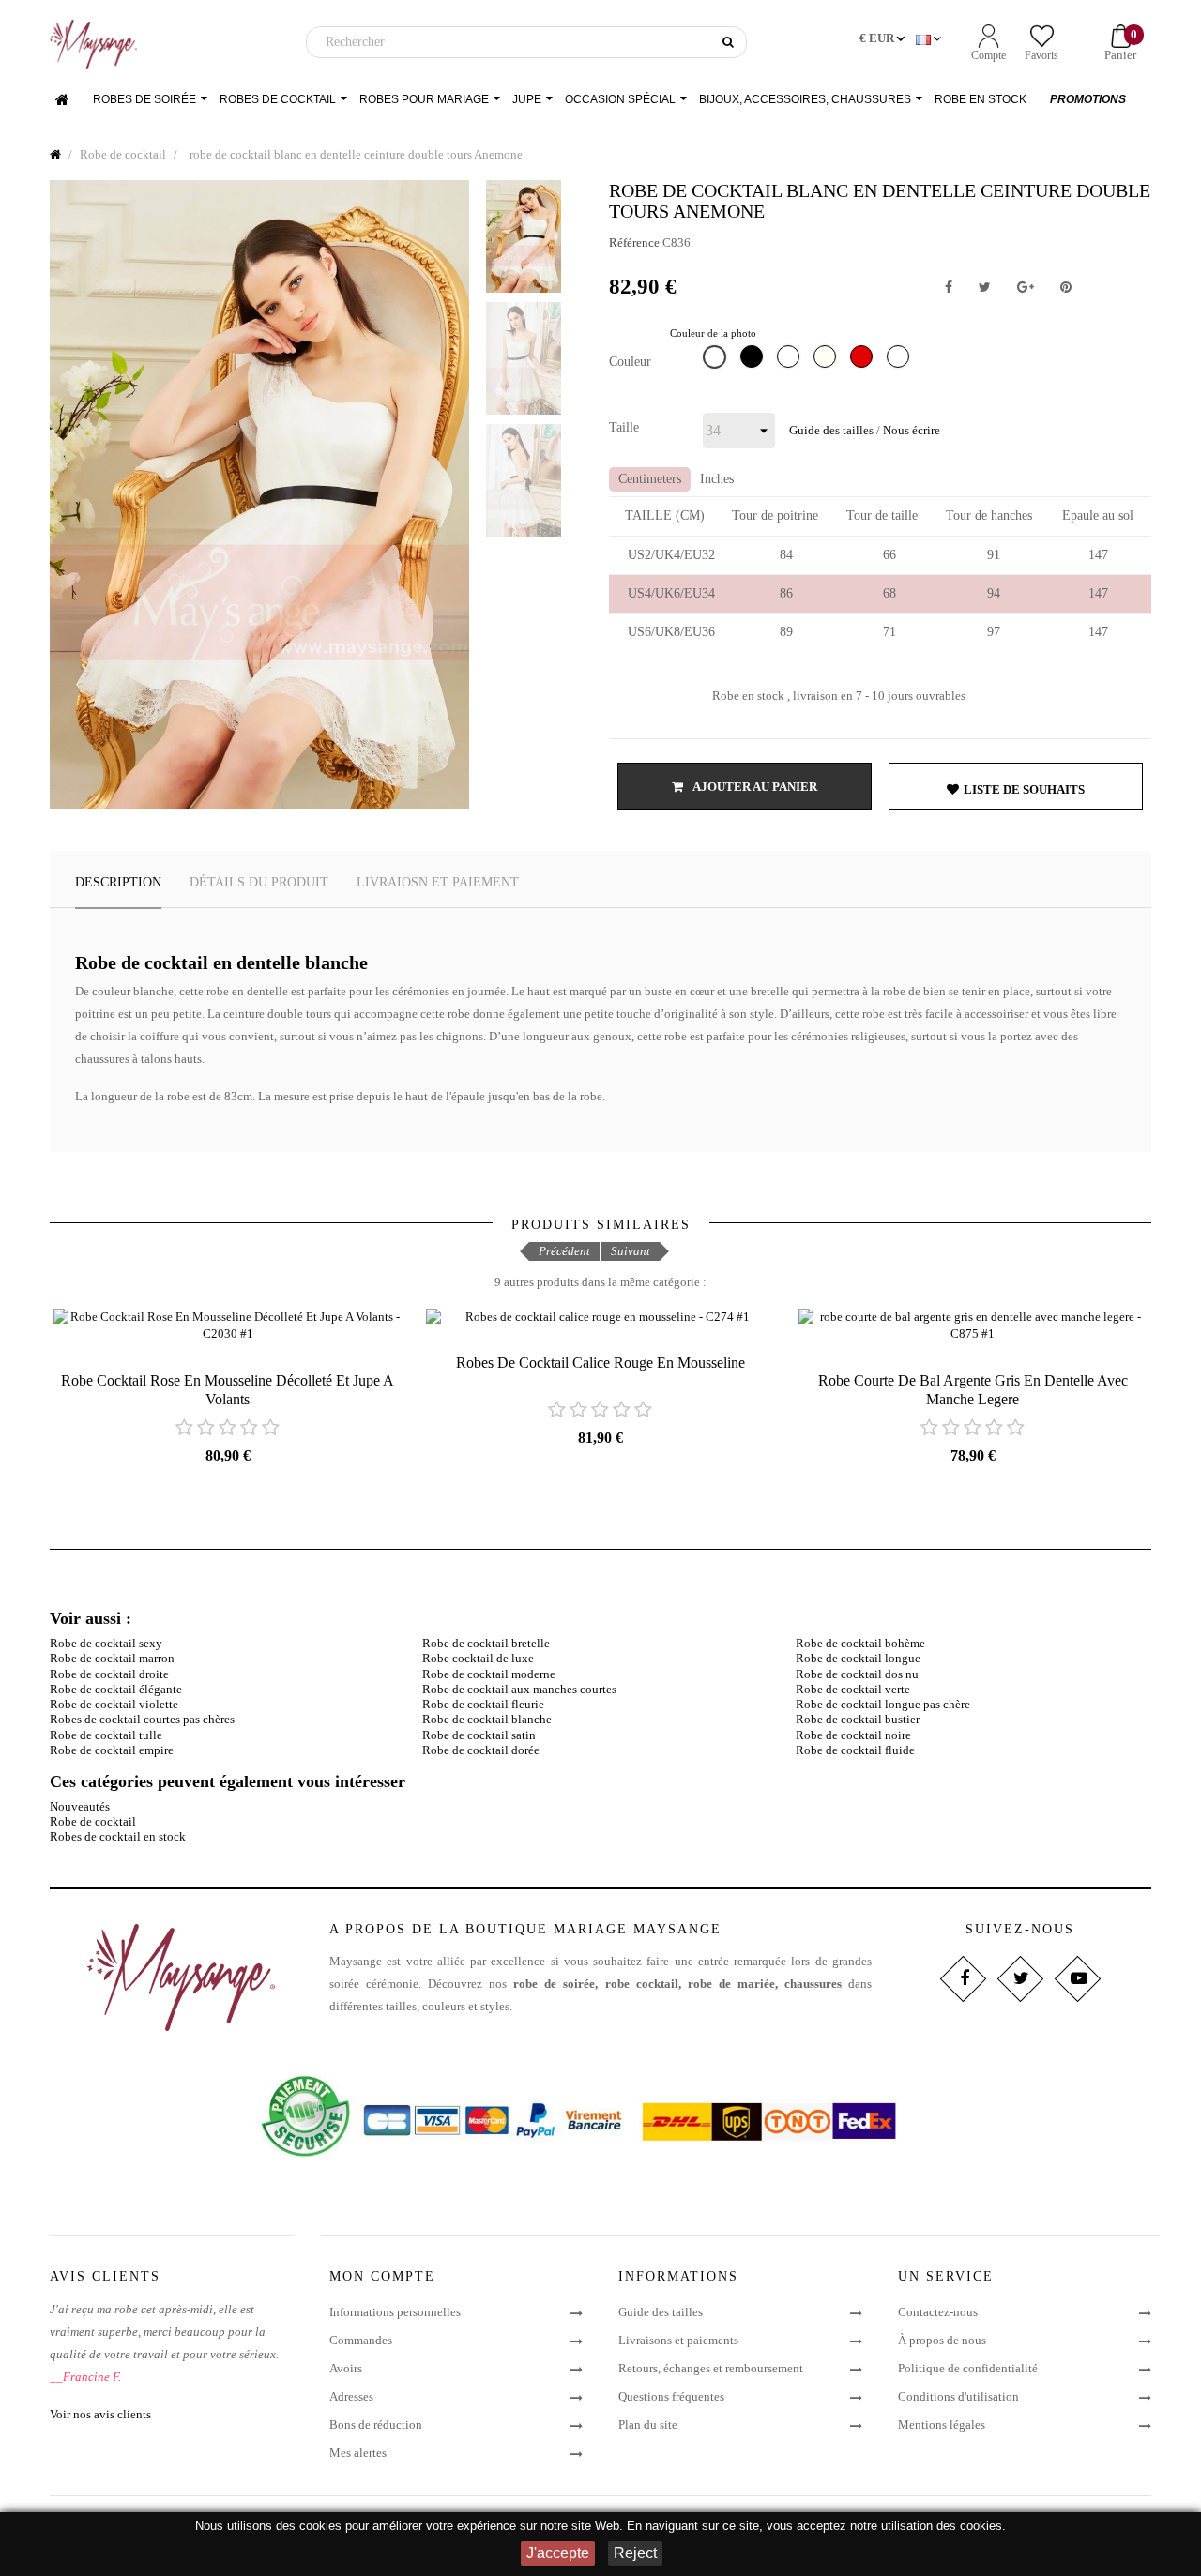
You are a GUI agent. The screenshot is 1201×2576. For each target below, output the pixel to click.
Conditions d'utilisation (958, 2396)
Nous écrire (912, 430)
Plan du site (648, 2424)
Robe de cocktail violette (114, 1704)
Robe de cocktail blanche (487, 1719)
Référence (634, 242)
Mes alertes (358, 2453)
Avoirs (346, 2368)
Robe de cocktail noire (853, 1735)
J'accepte (558, 2553)
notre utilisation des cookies (926, 2526)
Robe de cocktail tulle (106, 1735)
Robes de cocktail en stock (118, 1836)
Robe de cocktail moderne (489, 1674)
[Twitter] (1019, 1979)
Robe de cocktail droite (109, 1674)
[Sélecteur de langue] (930, 39)
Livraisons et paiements (678, 2340)
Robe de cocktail (93, 1821)
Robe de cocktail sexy (106, 1643)
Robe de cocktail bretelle (486, 1643)
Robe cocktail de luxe (478, 1658)
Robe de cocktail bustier (858, 1719)
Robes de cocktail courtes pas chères (142, 1719)
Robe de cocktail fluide (855, 1750)
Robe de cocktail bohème (860, 1643)
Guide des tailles (831, 430)
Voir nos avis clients (100, 2414)
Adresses (351, 2396)
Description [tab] (118, 882)
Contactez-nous (938, 2312)
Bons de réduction (376, 2424)
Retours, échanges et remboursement (711, 2368)
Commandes (361, 2340)
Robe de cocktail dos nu (857, 1674)
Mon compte (382, 2276)
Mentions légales (942, 2424)
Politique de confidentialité (968, 2368)
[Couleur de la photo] (717, 361)
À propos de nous (942, 2340)
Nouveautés (80, 1806)
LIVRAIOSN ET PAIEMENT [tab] (438, 882)
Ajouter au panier (754, 787)
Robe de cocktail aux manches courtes (519, 1689)
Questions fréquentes (671, 2396)
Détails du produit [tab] (259, 882)
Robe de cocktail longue (858, 1658)
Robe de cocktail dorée (481, 1750)
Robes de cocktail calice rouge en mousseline (600, 1363)
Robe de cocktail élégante (116, 1689)
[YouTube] (1077, 1979)
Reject (635, 2553)
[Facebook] (962, 1979)
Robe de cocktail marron (112, 1658)
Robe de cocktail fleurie (483, 1704)
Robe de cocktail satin (479, 1735)
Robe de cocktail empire (112, 1750)
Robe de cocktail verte (853, 1689)
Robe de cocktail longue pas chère (883, 1704)
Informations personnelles (395, 2312)
